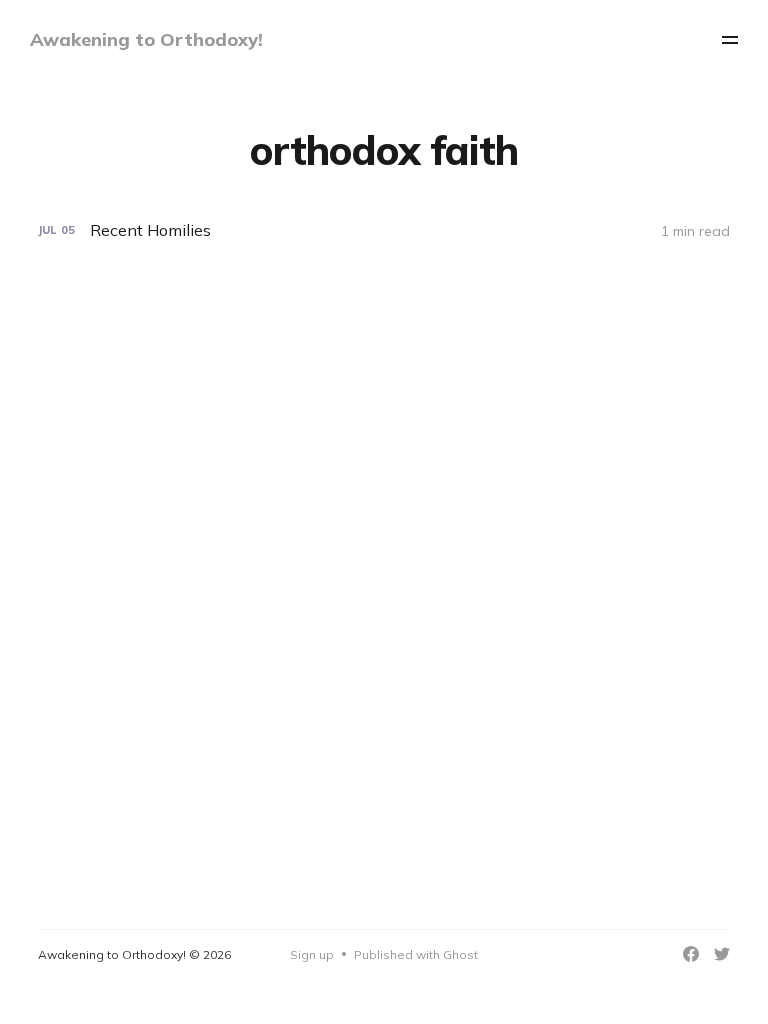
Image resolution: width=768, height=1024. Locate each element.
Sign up (312, 954)
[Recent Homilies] (383, 230)
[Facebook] (691, 954)
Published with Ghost (416, 954)
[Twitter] (722, 954)
